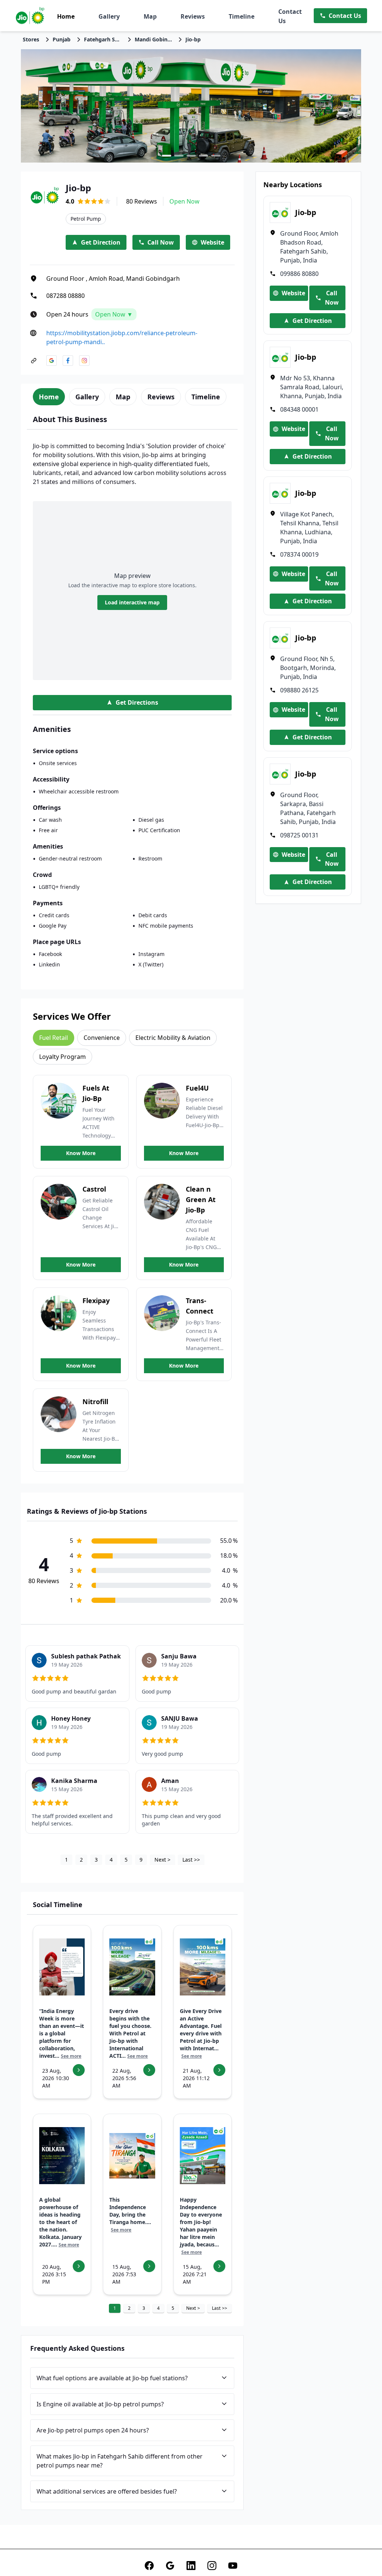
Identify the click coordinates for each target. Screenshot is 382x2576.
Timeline (242, 16)
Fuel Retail (54, 1038)
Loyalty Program (62, 1057)
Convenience (102, 1038)
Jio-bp (193, 39)
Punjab (62, 39)
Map (150, 16)
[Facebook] (149, 2566)
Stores (31, 39)
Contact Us (290, 16)
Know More (81, 1153)
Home (66, 16)
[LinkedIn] (191, 2566)
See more (71, 2056)
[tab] (49, 397)
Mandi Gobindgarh (153, 39)
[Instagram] (212, 2566)
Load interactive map (132, 602)
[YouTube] (233, 2566)
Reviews (193, 16)
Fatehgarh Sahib (103, 39)
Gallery (109, 16)
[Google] (170, 2566)
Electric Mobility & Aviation (173, 1038)
